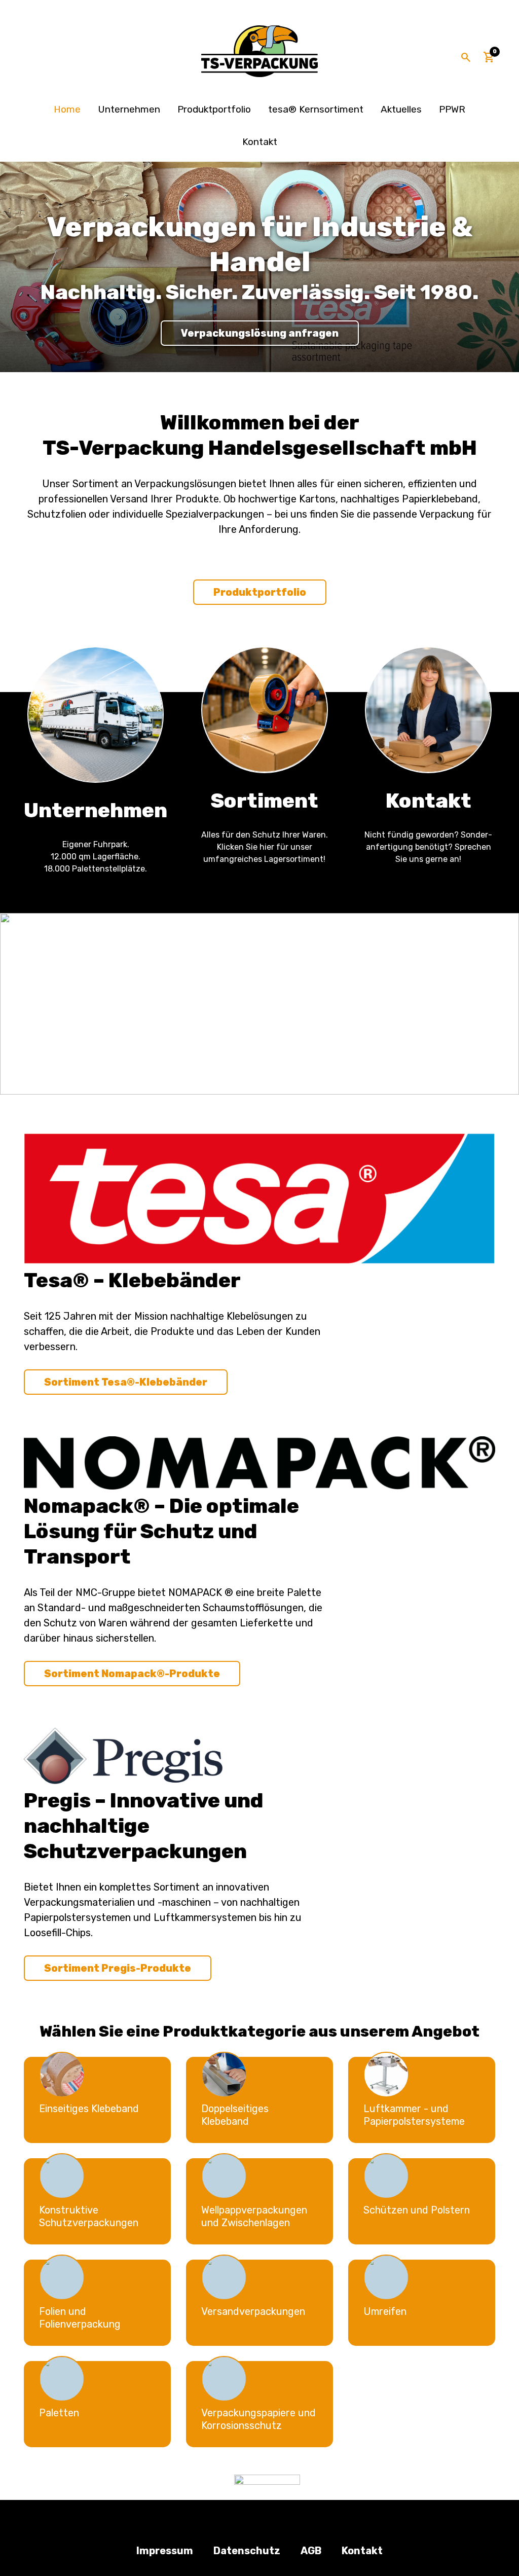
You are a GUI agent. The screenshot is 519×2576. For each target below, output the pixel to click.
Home (67, 109)
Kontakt (260, 142)
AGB (311, 2551)
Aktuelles (401, 109)
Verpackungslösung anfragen (260, 333)
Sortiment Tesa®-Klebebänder (126, 1382)
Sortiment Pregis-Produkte (118, 1968)
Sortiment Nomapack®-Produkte (132, 1674)
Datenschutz (247, 2551)
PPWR (452, 109)
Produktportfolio (214, 109)
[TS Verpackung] (259, 51)
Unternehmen (129, 109)
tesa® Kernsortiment (316, 109)
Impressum (165, 2551)
